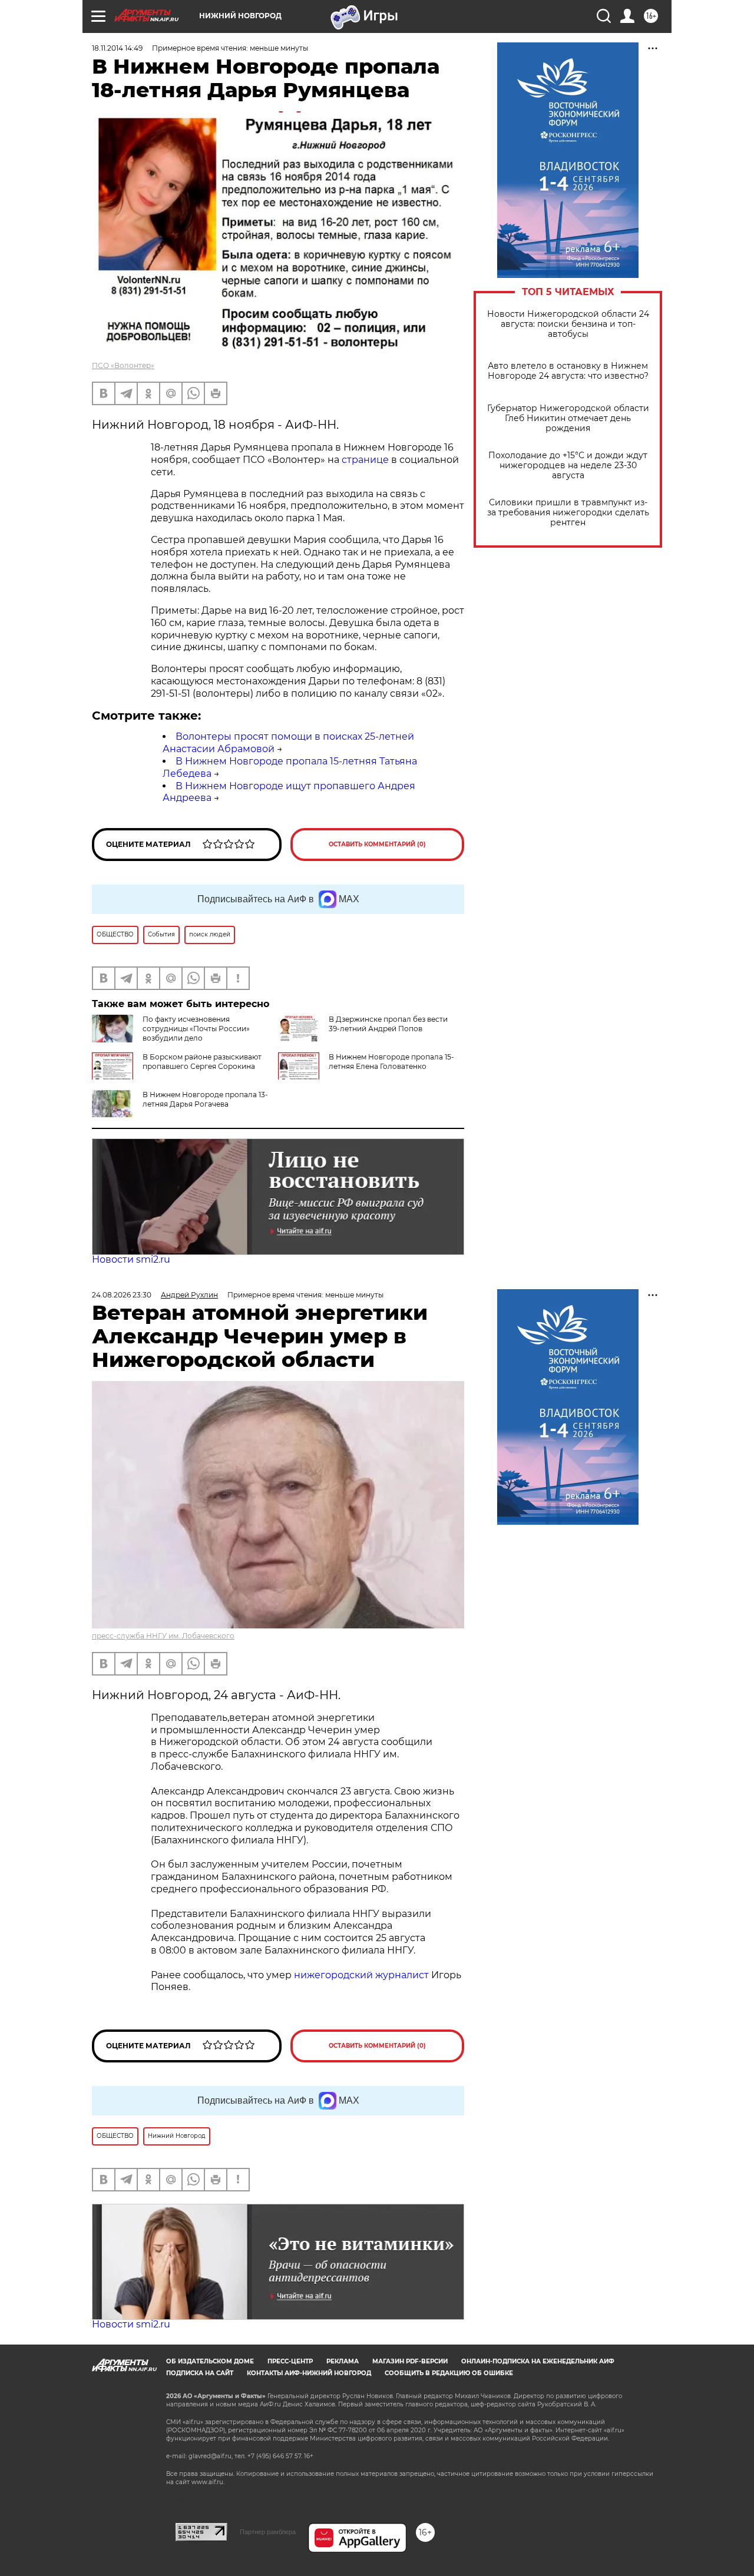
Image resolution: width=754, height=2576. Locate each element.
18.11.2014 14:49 (117, 48)
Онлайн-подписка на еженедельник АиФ (538, 2361)
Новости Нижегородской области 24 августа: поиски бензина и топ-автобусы (568, 324)
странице (365, 460)
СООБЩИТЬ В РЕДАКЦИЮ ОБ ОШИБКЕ (449, 2373)
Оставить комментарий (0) (377, 844)
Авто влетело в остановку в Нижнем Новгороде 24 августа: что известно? (568, 371)
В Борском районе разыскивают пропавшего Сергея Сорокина (202, 1062)
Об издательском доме (210, 2361)
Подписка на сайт (200, 2373)
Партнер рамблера (268, 2532)
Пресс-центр (290, 2361)
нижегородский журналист (361, 1975)
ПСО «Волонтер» (123, 365)
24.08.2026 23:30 (122, 1295)
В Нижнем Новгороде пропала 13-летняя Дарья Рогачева (205, 1099)
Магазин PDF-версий (410, 2361)
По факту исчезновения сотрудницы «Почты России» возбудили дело (196, 1029)
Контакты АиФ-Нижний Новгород (309, 2373)
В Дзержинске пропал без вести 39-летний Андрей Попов (388, 1024)
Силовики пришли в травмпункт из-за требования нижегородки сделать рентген (568, 513)
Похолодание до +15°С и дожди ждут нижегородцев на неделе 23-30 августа (568, 466)
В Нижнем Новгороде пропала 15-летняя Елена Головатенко (391, 1062)
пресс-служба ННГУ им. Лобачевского (163, 1636)
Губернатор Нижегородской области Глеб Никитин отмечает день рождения (568, 418)
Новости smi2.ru (131, 1259)
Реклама (343, 2361)
